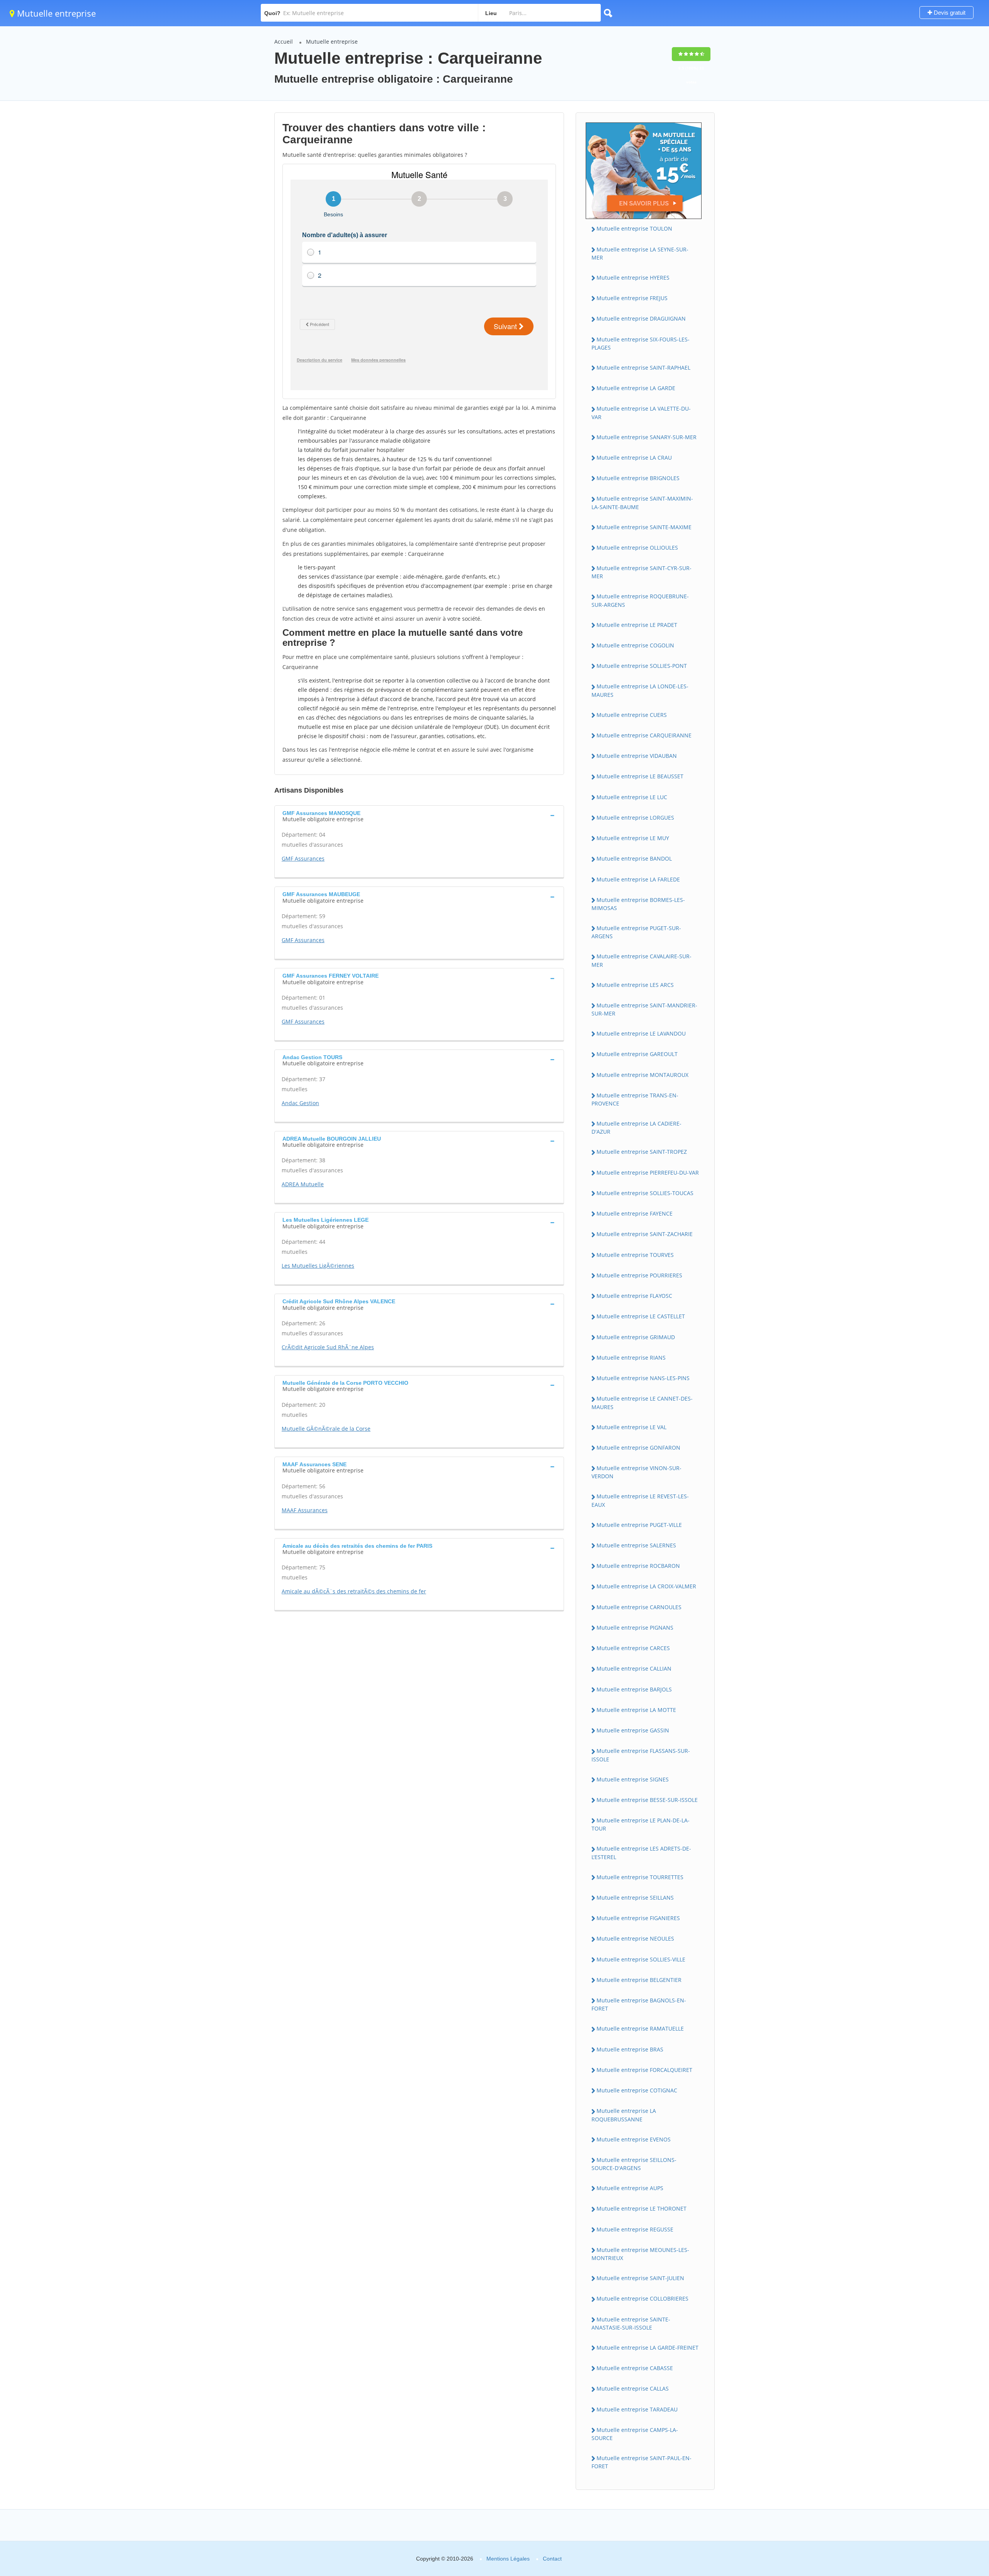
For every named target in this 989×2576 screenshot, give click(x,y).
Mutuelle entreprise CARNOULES (639, 1607)
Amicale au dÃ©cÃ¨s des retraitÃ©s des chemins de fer (354, 1591)
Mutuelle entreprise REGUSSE (635, 2229)
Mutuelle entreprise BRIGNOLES (638, 478)
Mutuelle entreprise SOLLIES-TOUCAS (645, 1193)
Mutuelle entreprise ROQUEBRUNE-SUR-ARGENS (640, 600)
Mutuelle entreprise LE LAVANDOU (641, 1033)
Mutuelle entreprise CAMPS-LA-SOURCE (635, 2434)
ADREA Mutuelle (303, 1184)
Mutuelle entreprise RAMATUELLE (640, 2028)
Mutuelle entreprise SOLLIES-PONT (642, 666)
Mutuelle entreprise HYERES (633, 278)
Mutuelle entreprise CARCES (633, 1648)
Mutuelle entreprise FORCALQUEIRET (644, 2070)
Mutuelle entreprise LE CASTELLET (641, 1316)
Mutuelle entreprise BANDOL (634, 858)
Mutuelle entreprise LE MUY (633, 838)
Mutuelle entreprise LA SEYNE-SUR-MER (640, 253)
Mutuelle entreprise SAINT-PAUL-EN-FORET (641, 2462)
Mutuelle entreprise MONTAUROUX (642, 1075)
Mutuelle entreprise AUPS (630, 2188)
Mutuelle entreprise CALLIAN (634, 1668)
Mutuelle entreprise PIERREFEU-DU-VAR (648, 1173)
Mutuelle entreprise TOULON (634, 228)
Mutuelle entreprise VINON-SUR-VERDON (636, 1472)
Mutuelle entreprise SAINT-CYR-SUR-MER (641, 572)
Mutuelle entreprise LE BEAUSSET (640, 776)
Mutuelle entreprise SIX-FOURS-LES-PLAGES (641, 343)
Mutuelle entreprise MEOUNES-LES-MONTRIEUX (640, 2254)
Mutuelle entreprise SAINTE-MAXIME (644, 527)
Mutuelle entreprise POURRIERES (639, 1275)
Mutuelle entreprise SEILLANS (635, 1898)
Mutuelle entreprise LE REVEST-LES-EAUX (640, 1500)
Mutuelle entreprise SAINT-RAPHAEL (643, 368)
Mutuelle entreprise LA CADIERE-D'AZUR (636, 1128)
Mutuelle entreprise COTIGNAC (637, 2090)
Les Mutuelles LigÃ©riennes (318, 1266)
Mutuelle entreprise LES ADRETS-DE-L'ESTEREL (641, 1853)
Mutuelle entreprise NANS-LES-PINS (643, 1378)
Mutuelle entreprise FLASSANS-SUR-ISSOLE (641, 1755)
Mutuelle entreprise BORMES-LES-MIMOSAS (638, 904)
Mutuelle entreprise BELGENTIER (639, 1980)
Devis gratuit (949, 13)
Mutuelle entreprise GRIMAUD (636, 1337)
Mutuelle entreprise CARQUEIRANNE (644, 735)
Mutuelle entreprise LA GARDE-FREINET (647, 2348)
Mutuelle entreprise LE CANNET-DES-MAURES (642, 1403)
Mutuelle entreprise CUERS (632, 715)
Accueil (284, 42)
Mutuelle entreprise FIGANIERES (638, 1918)
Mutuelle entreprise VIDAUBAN (637, 756)
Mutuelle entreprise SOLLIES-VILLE (641, 1959)
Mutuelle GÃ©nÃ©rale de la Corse (326, 1429)
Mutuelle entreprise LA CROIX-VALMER (646, 1586)
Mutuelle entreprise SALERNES (636, 1545)
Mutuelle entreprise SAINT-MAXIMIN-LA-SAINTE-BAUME (642, 503)
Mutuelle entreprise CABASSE (635, 2368)
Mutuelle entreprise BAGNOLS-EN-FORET (639, 2004)
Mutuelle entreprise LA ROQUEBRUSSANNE (624, 2115)
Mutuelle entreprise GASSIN (633, 1730)
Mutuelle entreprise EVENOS (634, 2139)
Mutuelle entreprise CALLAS (633, 2388)
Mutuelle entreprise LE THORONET (641, 2208)
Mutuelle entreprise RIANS (631, 1358)
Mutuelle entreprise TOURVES (635, 1255)
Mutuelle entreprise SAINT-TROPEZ (642, 1152)
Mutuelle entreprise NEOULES (635, 1938)
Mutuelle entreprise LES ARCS (635, 985)
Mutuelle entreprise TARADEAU (637, 2409)
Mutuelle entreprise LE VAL (631, 1427)
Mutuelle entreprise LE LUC (632, 797)
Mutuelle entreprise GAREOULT (637, 1054)
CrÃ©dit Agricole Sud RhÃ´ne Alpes (328, 1347)
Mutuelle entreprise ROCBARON (638, 1566)
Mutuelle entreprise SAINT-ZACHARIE (645, 1234)
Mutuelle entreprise (55, 13)
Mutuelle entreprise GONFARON (638, 1448)
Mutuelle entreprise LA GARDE (636, 388)
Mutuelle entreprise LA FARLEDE (638, 879)
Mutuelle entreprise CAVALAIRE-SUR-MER (641, 960)
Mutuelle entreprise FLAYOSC (634, 1296)
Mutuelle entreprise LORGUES (635, 818)
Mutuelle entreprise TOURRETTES (640, 1877)
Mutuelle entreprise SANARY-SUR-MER (647, 437)
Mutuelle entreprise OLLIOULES (637, 548)
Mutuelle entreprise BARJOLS (634, 1689)
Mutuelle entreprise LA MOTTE (636, 1710)
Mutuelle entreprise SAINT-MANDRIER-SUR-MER (644, 1009)
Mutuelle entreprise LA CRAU (634, 458)
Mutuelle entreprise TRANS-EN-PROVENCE (635, 1099)
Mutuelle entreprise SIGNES (633, 1779)
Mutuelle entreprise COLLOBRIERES (642, 2298)
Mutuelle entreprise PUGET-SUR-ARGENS (636, 932)
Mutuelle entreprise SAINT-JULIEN (640, 2278)
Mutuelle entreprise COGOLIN (635, 645)
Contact (552, 2559)
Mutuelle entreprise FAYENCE (635, 1213)
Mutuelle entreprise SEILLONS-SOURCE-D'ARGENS (634, 2164)
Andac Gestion (300, 1103)
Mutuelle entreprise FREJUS (632, 298)
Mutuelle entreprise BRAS (630, 2049)
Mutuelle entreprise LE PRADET (637, 625)
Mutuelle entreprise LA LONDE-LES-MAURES (640, 690)
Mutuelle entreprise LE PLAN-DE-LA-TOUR (641, 1824)
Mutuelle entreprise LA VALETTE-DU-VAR (641, 413)
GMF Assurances (303, 858)
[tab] (419, 815)
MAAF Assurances (305, 1510)
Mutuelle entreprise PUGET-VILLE (639, 1525)
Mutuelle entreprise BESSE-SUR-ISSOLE (647, 1800)
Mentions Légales (508, 2559)
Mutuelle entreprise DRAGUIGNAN (641, 318)
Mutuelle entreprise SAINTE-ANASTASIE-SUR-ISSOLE (631, 2323)
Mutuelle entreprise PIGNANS (635, 1628)
